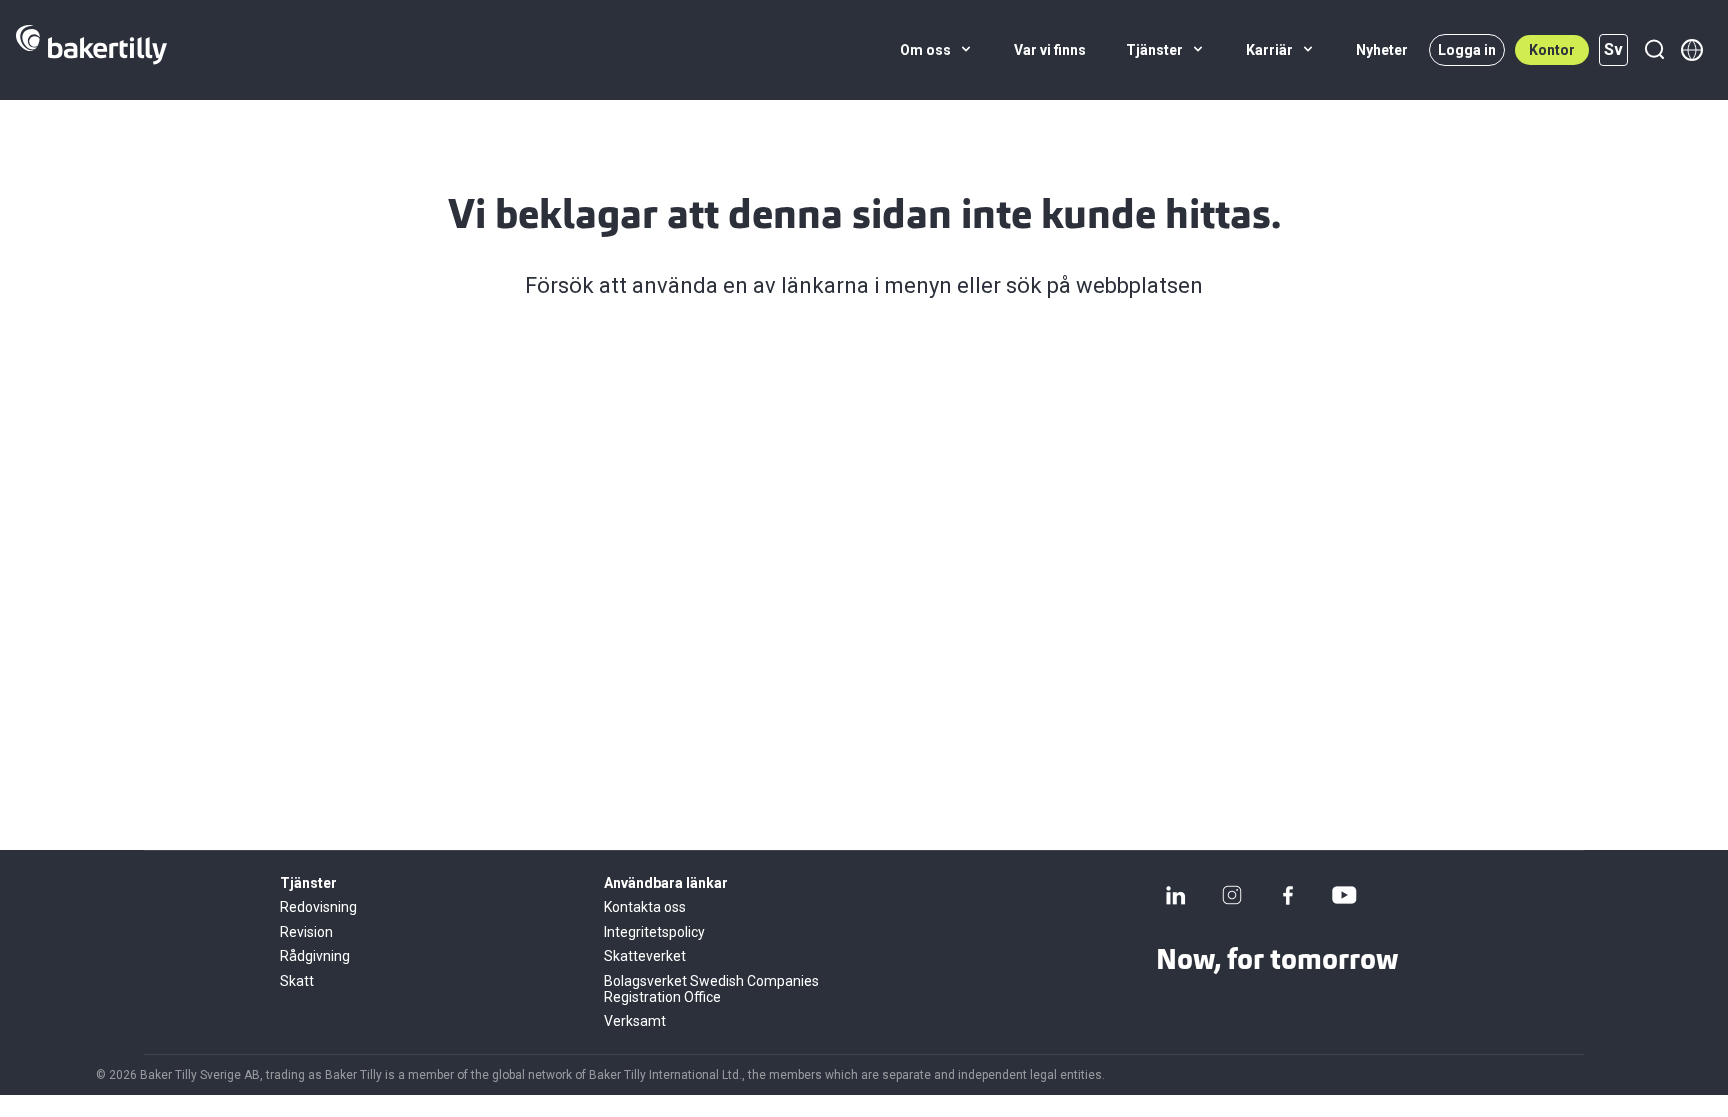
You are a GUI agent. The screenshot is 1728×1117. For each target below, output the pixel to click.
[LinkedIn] (1176, 895)
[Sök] (1654, 50)
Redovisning (318, 907)
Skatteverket (645, 956)
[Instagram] (1232, 895)
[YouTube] (1344, 895)
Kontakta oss (645, 907)
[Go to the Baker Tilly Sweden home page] (91, 50)
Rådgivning (315, 956)
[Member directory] (1692, 50)
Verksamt (635, 1021)
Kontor (1552, 50)
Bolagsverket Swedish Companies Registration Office (711, 989)
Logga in (1467, 50)
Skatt (297, 981)
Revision (306, 932)
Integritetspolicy (654, 932)
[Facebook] (1288, 895)
